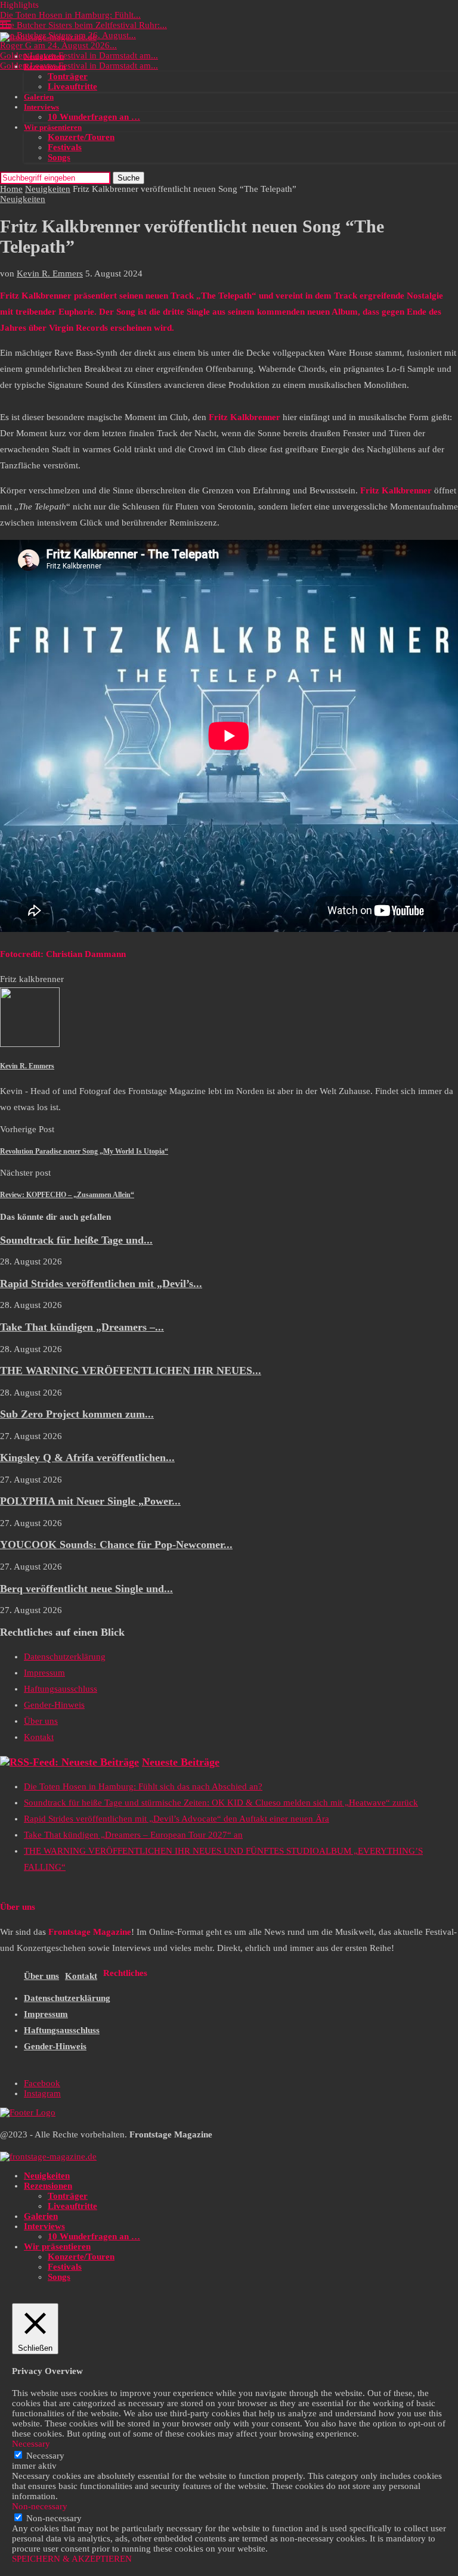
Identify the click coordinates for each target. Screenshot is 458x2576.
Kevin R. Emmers (50, 274)
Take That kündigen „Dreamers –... (82, 1327)
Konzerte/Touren (81, 137)
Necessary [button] (31, 2444)
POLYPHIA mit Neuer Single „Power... (90, 1501)
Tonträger (68, 76)
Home (11, 189)
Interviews (41, 107)
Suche (129, 178)
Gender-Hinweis (54, 1705)
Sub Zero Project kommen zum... (77, 1414)
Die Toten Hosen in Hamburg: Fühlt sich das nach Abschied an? (143, 1786)
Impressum (44, 1673)
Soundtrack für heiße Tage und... (76, 1240)
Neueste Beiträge (181, 1762)
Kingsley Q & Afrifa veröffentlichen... (87, 1458)
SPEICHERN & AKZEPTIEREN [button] (72, 2559)
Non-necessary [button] (40, 2506)
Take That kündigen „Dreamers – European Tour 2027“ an (133, 1835)
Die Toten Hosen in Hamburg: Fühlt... (70, 15)
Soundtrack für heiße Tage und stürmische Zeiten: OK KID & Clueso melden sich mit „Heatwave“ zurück (221, 1803)
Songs (59, 157)
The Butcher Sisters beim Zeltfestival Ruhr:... (83, 25)
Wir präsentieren (53, 127)
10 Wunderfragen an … (94, 117)
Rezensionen (45, 66)
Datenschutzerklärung (65, 1657)
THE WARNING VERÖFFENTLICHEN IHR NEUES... (131, 1371)
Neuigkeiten (44, 56)
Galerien (39, 97)
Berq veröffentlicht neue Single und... (86, 1589)
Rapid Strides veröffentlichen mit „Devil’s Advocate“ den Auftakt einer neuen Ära (177, 1819)
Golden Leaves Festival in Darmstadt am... (79, 55)
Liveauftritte (72, 86)
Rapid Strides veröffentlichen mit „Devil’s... (101, 1284)
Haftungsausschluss (61, 1689)
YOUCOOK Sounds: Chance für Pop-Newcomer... (116, 1545)
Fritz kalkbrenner (32, 979)
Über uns (41, 1721)
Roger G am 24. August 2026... (58, 45)
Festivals (65, 147)
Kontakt (39, 1737)
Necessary (45, 2456)
